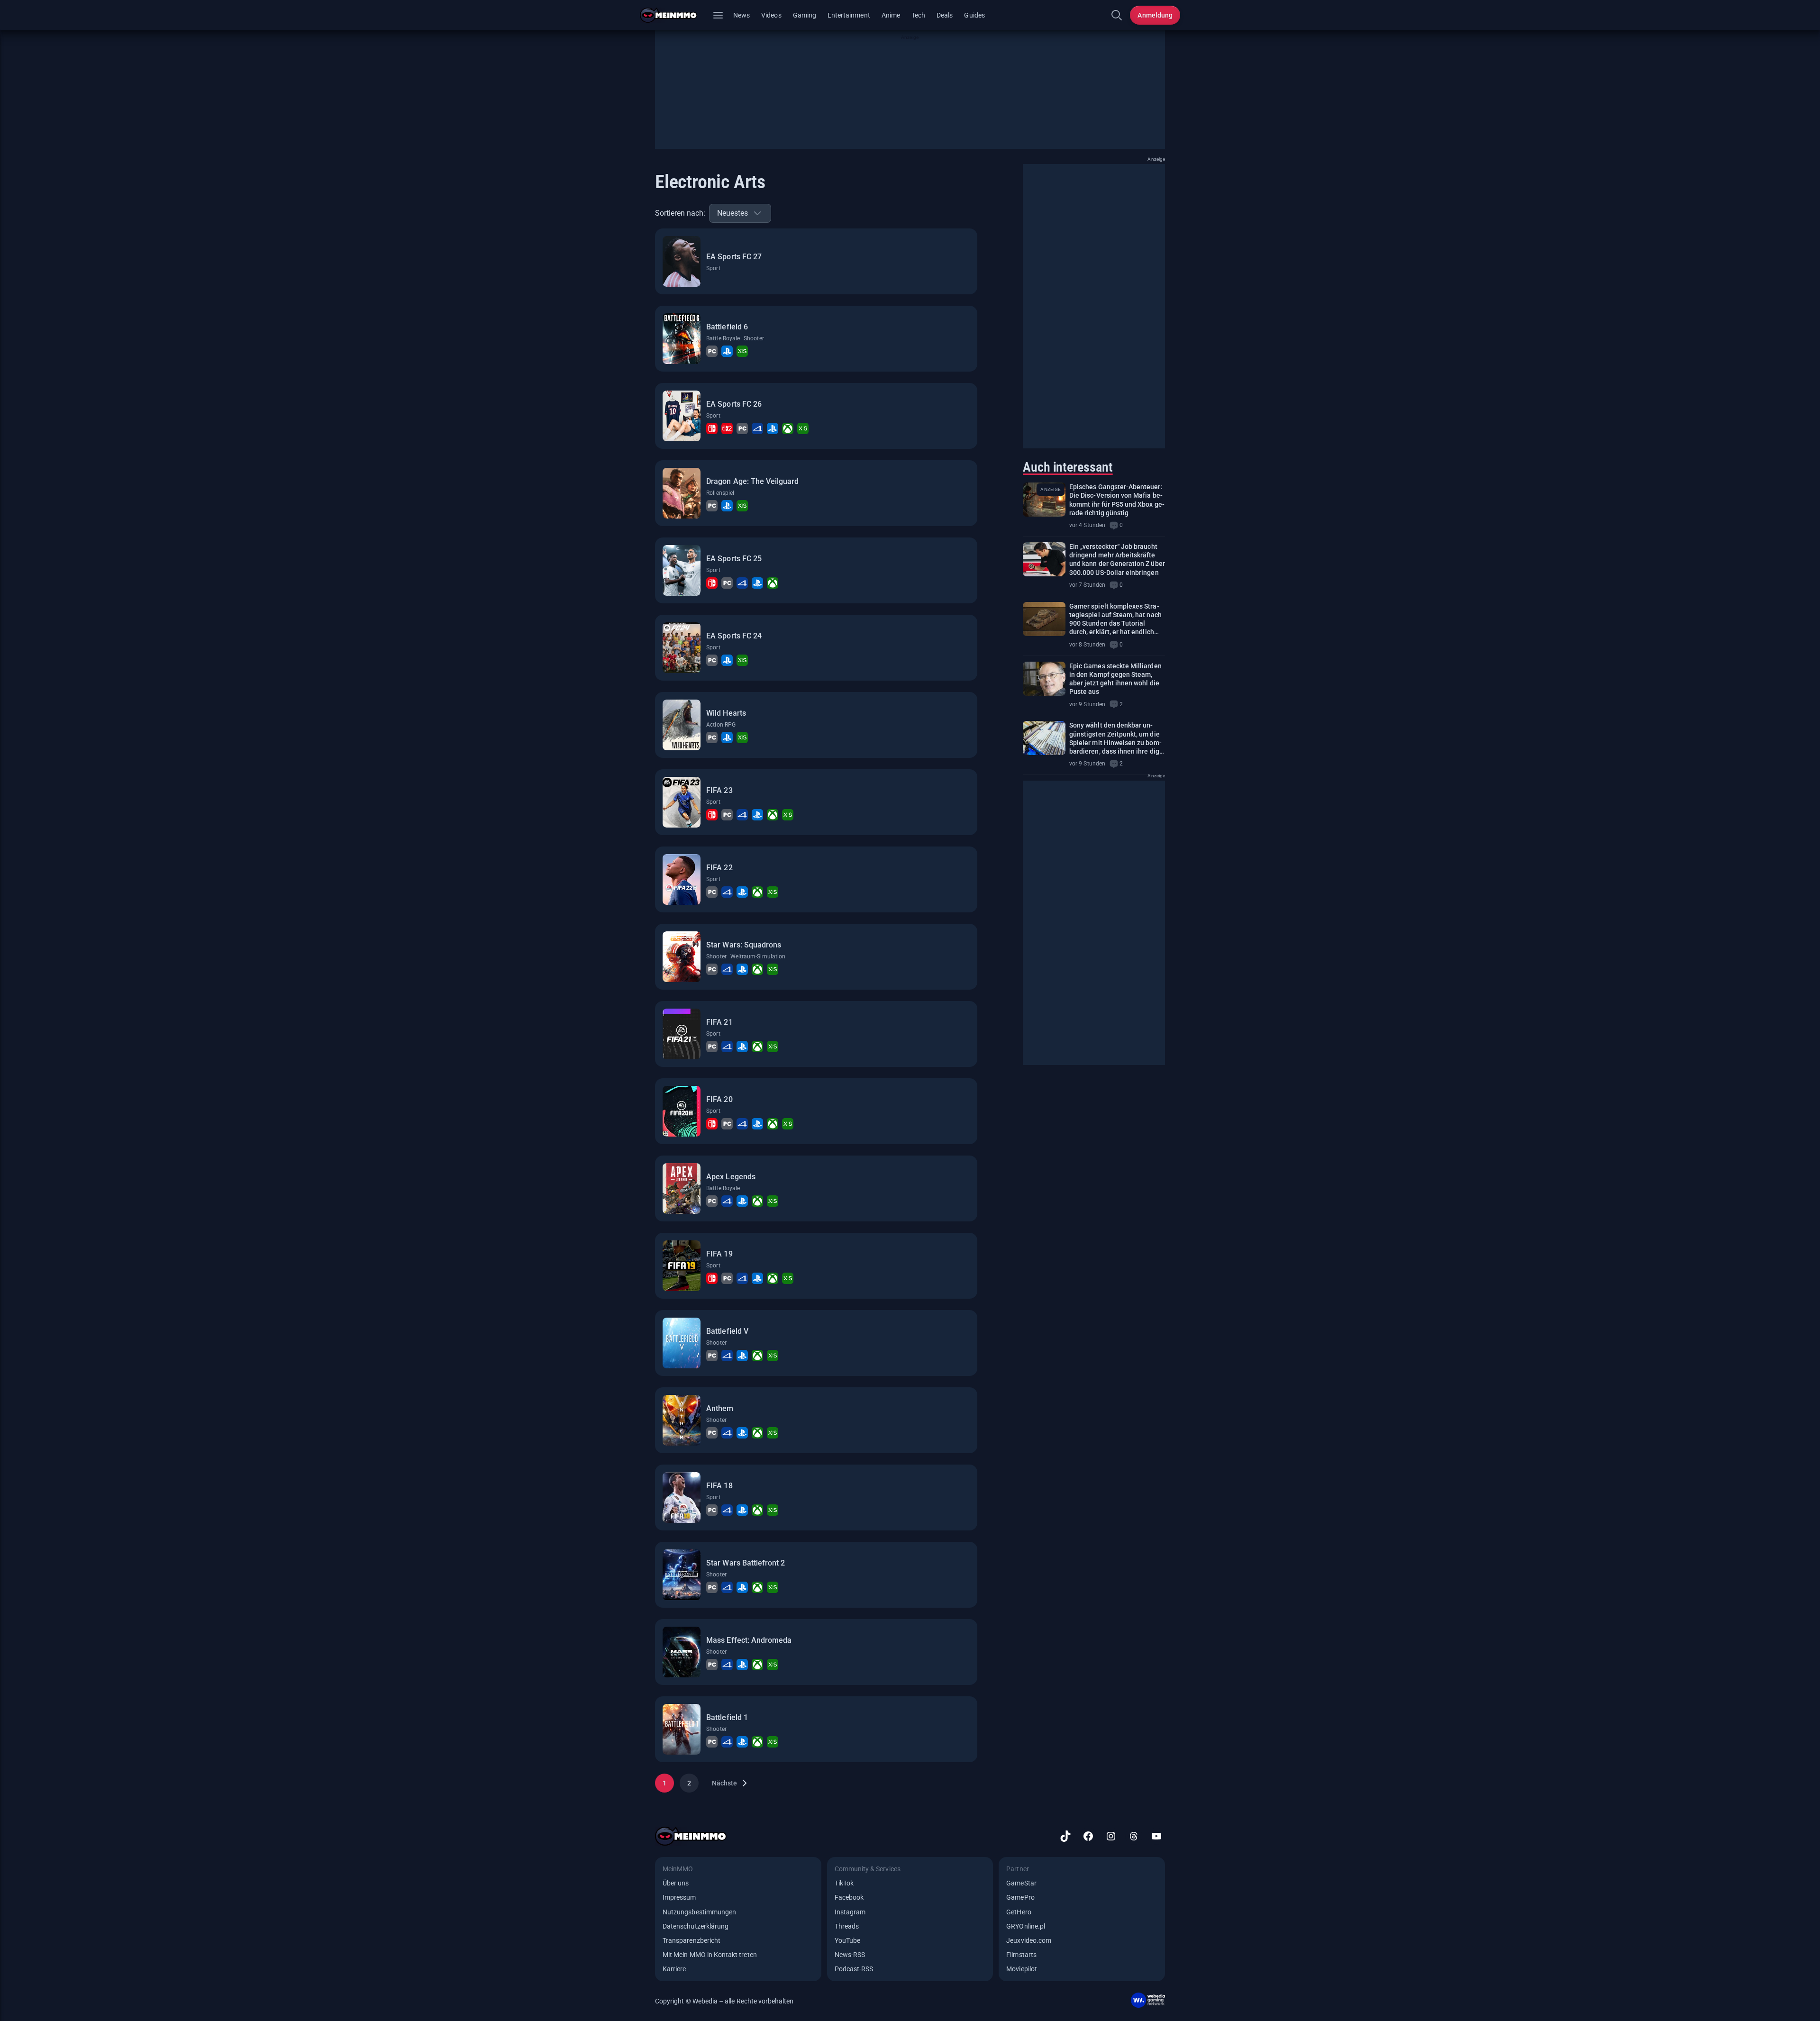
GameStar (1021, 1883)
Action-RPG (721, 725)
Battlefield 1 (727, 1717)
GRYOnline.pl (1026, 1926)
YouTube (847, 1940)
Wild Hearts (726, 713)
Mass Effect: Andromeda (749, 1640)
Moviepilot (1022, 1969)
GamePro (1020, 1897)
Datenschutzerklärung (696, 1926)
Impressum (679, 1897)
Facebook (849, 1897)
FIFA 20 (719, 1099)
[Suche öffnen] (1117, 15)
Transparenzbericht (692, 1940)
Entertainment (849, 15)
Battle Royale (723, 338)
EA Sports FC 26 (734, 404)
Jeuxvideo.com (1029, 1940)
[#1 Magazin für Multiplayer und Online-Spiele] (674, 15)
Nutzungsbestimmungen (699, 1912)
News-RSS (850, 1955)
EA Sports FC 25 (734, 559)
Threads (847, 1926)
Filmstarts (1021, 1955)
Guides (974, 15)
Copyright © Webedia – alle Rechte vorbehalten (724, 2001)
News (742, 15)
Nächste (724, 1783)
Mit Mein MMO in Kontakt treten (710, 1955)
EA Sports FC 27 (734, 257)
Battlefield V (727, 1331)
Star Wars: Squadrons (744, 945)
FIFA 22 (719, 868)
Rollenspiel (720, 493)
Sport (713, 268)
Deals (945, 15)
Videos (771, 15)
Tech (918, 15)
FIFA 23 (719, 790)
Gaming (805, 15)
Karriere (674, 1969)
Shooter (754, 338)
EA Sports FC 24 (734, 636)
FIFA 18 (719, 1486)
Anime (891, 15)
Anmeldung (1155, 15)
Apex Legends (731, 1177)
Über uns (676, 1883)
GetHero (1019, 1912)
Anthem (720, 1408)
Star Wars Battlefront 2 (746, 1563)
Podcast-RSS (854, 1969)
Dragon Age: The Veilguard (752, 481)
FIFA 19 (719, 1254)
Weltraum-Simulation (758, 956)
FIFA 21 (719, 1022)
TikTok (844, 1883)
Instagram (850, 1912)
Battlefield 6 (727, 327)
